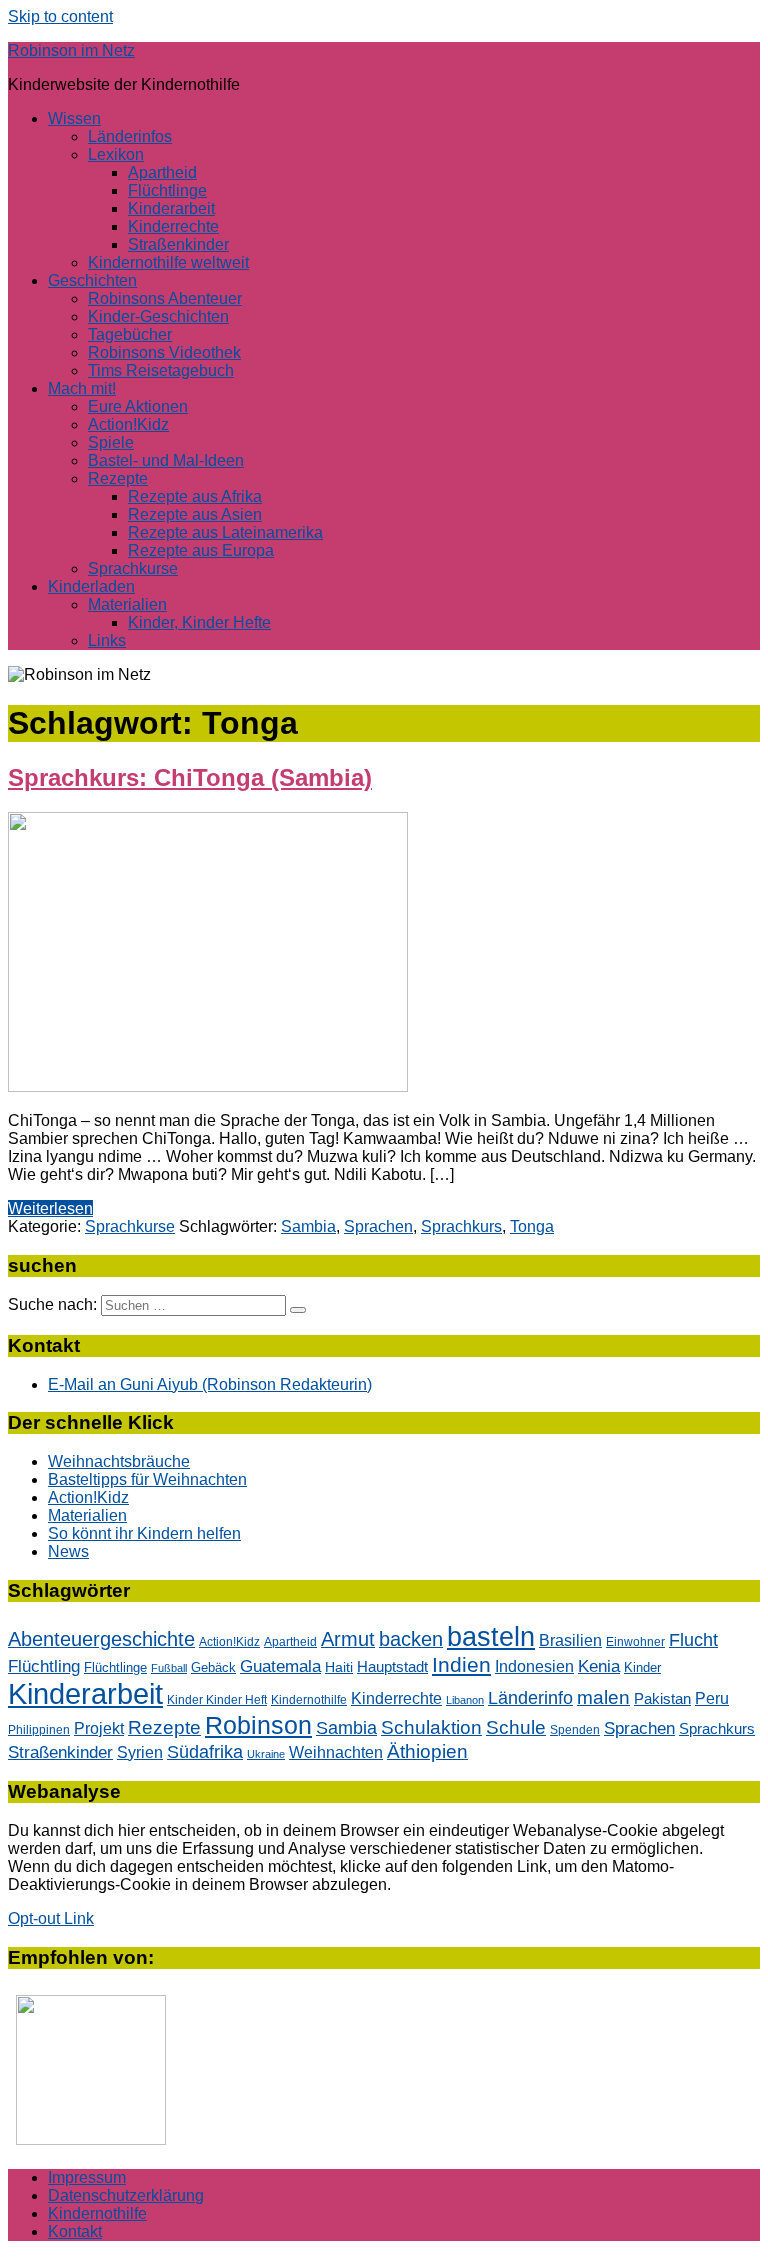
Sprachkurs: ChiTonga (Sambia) (190, 777)
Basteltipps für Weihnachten (147, 1479)
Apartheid (162, 172)
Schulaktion (431, 1727)
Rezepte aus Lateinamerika (225, 532)
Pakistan (662, 1698)
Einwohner (635, 1641)
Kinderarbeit (171, 208)
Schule (516, 1727)
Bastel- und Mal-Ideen (166, 460)
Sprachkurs (461, 1226)
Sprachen (378, 1226)
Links (107, 640)
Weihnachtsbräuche (119, 1461)
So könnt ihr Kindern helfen (144, 1533)
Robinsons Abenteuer (165, 298)
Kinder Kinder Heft (217, 1700)
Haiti (339, 1667)
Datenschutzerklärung (126, 2195)
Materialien (127, 604)
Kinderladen (91, 586)
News (68, 1551)
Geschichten (92, 280)
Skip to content (60, 16)
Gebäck (213, 1667)
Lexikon (116, 154)
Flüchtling (44, 1666)
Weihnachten (336, 1752)
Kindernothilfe (309, 1699)
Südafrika (205, 1752)
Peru (712, 1698)
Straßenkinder (178, 244)
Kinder (642, 1667)
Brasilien (570, 1640)
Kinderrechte (173, 226)
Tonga (532, 1226)
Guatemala (280, 1666)
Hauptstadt (392, 1667)
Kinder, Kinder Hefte (199, 622)
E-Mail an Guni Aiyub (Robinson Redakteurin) (210, 1384)
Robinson (258, 1725)
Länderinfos (130, 136)
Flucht (693, 1640)
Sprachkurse (133, 568)
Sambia (308, 1226)
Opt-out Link (51, 1918)
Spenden (575, 1729)
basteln (491, 1636)
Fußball (169, 1668)
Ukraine (266, 1754)
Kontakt (75, 2231)
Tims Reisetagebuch (161, 370)
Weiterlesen (50, 1208)
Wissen (74, 118)
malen (603, 1697)
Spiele (111, 442)
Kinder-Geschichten (158, 316)
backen (411, 1639)
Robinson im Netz (71, 50)
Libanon (465, 1700)
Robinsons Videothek (164, 352)
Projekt (99, 1728)
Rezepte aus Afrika (195, 496)
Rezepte (118, 478)
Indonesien (534, 1666)
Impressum (87, 2177)
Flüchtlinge (167, 190)
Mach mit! (82, 388)
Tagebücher (130, 334)
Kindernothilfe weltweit (168, 262)
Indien (461, 1664)
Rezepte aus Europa (201, 550)
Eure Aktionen (138, 406)
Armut (348, 1639)
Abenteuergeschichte (101, 1639)
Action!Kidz (128, 424)
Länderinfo (530, 1698)
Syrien (140, 1752)
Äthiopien (427, 1751)
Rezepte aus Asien (195, 514)
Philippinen (39, 1730)
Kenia (599, 1666)
